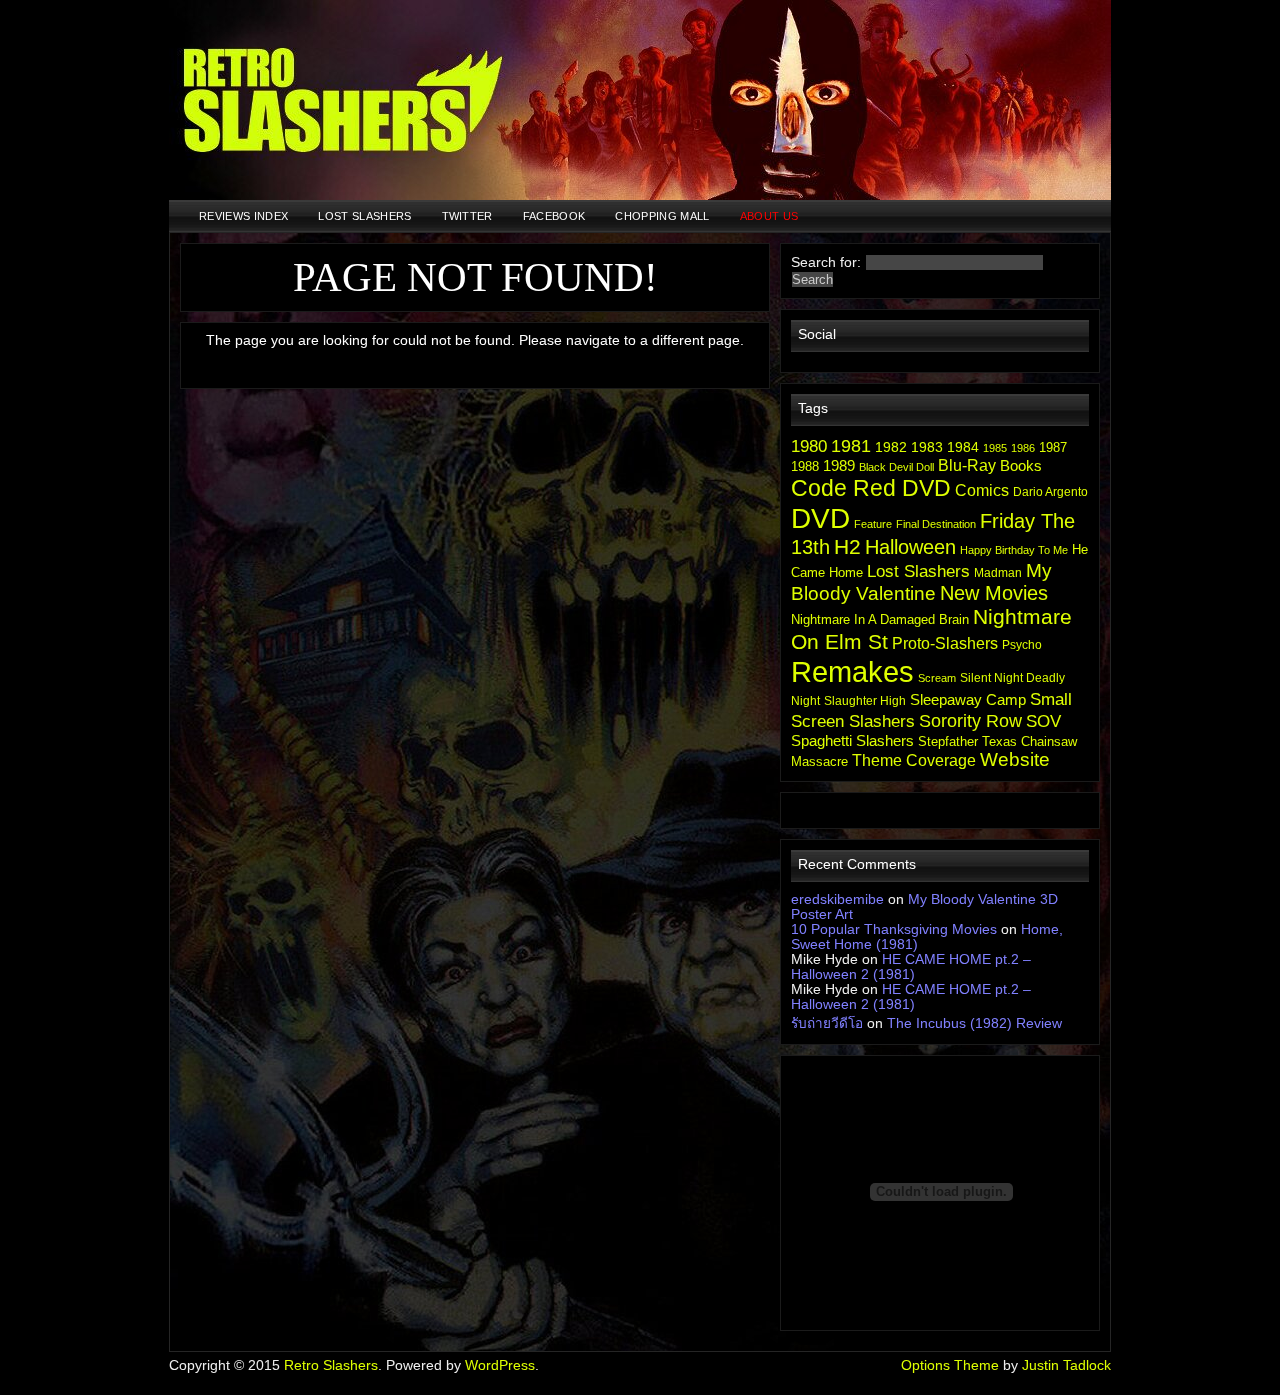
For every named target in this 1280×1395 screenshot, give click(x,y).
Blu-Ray (967, 465)
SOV (1043, 721)
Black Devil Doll (896, 467)
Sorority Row (970, 720)
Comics (982, 490)
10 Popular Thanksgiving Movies (894, 929)
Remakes (852, 671)
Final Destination (936, 524)
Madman (998, 573)
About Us (769, 216)
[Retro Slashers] (640, 100)
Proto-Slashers (945, 643)
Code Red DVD (871, 488)
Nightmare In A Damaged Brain (880, 619)
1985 (995, 448)
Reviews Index (243, 216)
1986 (1023, 448)
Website (1015, 759)
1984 (963, 447)
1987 (1053, 447)
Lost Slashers (364, 216)
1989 (839, 465)
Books (1021, 465)
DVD (820, 518)
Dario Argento (1050, 492)
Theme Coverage (914, 760)
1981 (851, 446)
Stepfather (948, 741)
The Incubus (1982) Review (974, 1023)
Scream (937, 678)
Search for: (826, 262)
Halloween (910, 547)
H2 (847, 547)
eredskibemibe (837, 899)
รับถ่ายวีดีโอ (827, 1023)
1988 (805, 466)
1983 (927, 447)
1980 (809, 446)
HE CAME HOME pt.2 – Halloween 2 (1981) (911, 967)
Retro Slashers (331, 1365)
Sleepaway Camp (968, 699)
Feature (873, 524)
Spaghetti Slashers (852, 740)
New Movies (994, 593)
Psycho (1022, 645)
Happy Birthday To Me (1014, 550)
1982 (891, 447)
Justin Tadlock (1066, 1365)
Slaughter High (865, 701)
